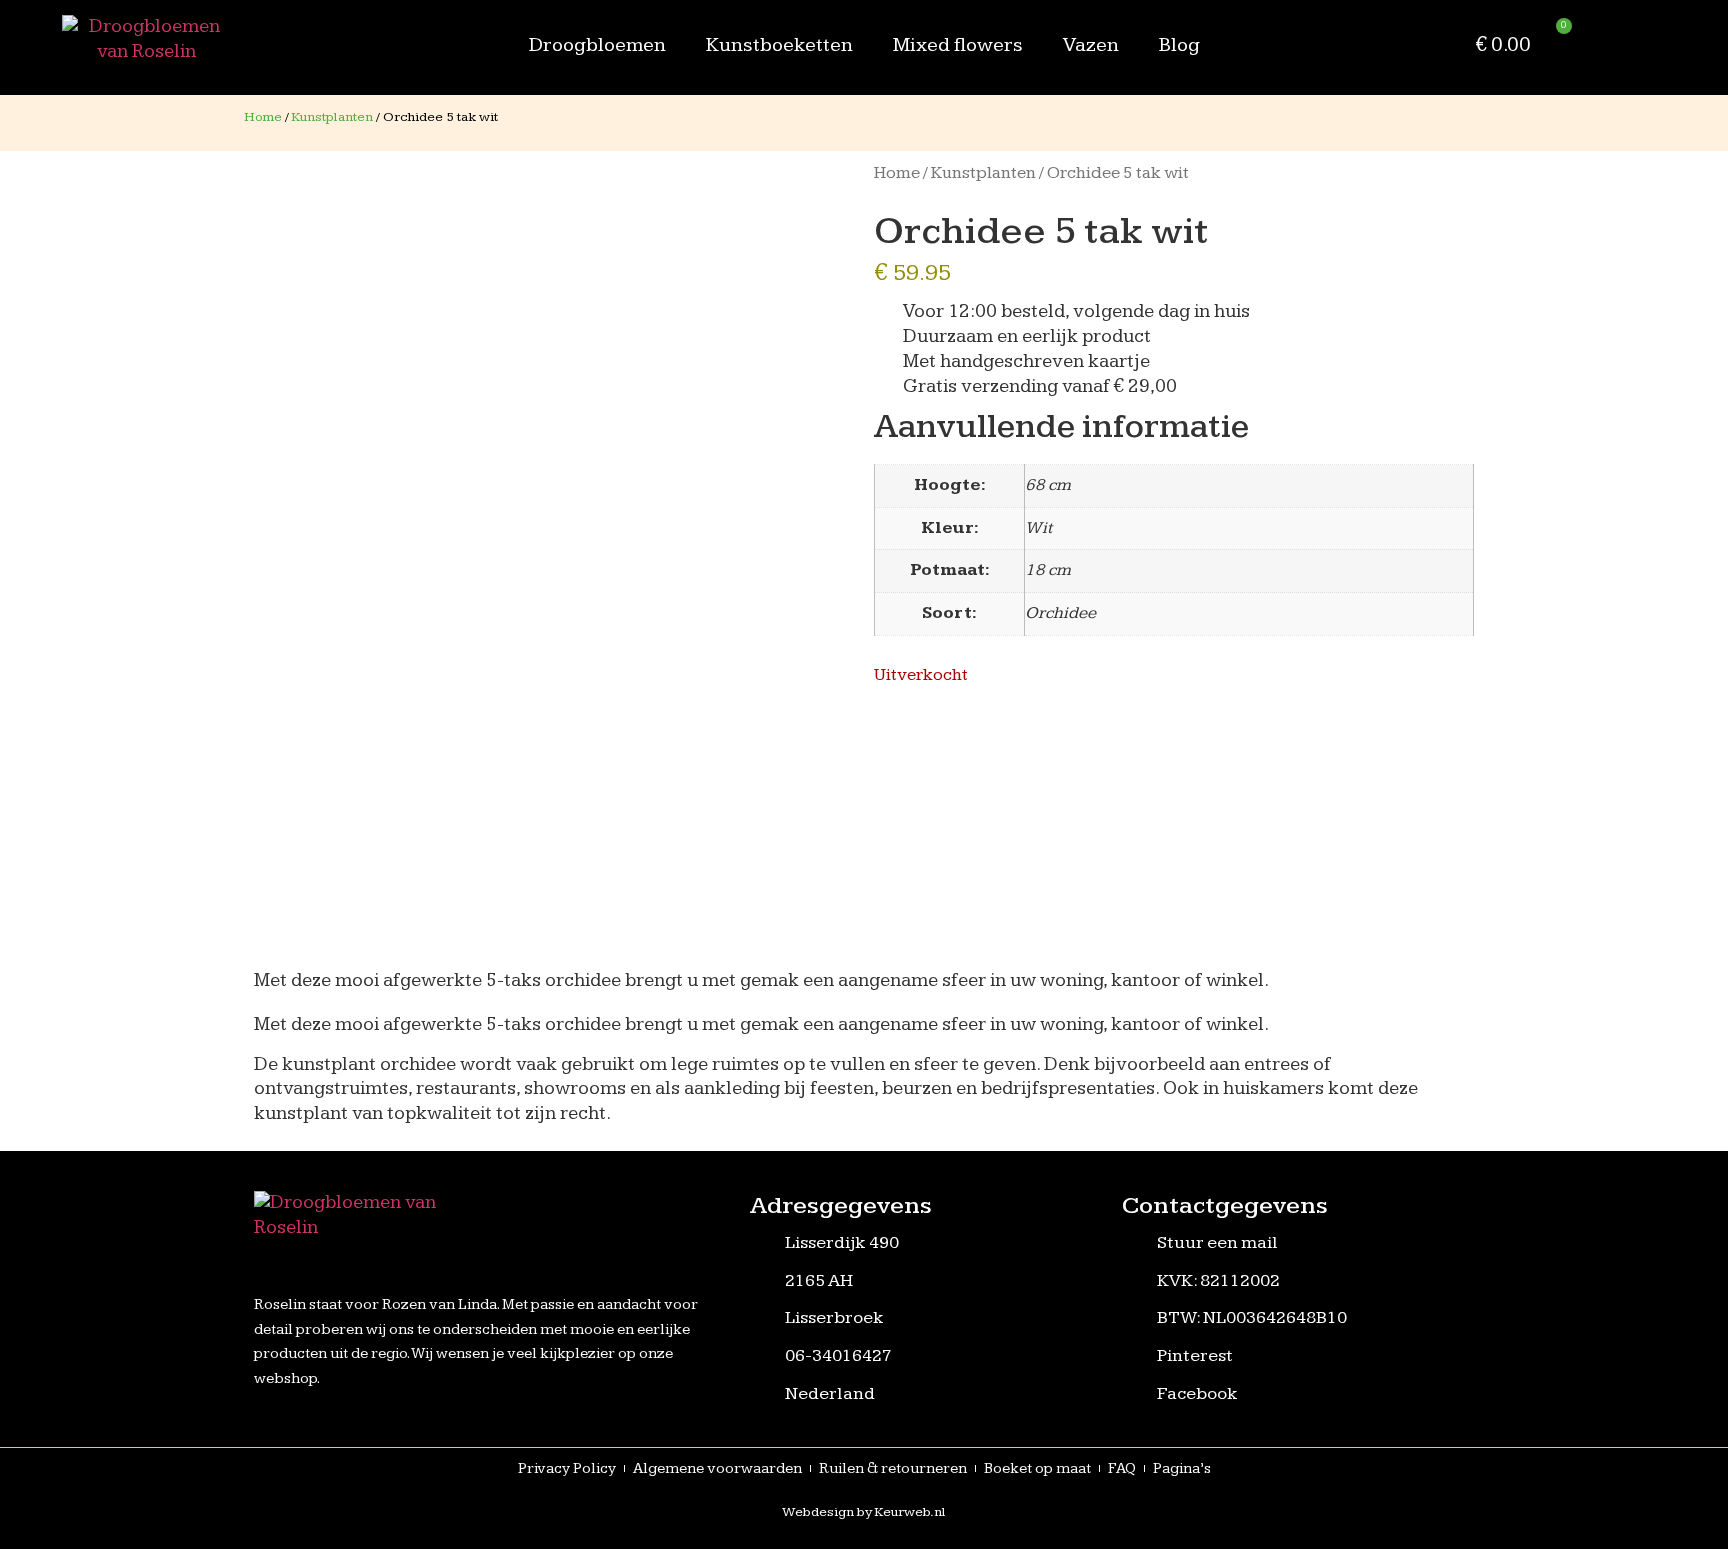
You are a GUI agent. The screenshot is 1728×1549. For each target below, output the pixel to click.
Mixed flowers (958, 45)
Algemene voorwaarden (717, 1468)
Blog (1179, 45)
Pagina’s (1182, 1468)
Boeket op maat (1037, 1468)
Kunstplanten (332, 117)
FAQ (1122, 1468)
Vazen (1091, 45)
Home (263, 117)
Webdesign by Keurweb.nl (864, 1512)
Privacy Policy (567, 1468)
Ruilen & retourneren (893, 1468)
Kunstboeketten (779, 45)
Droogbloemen (597, 45)
